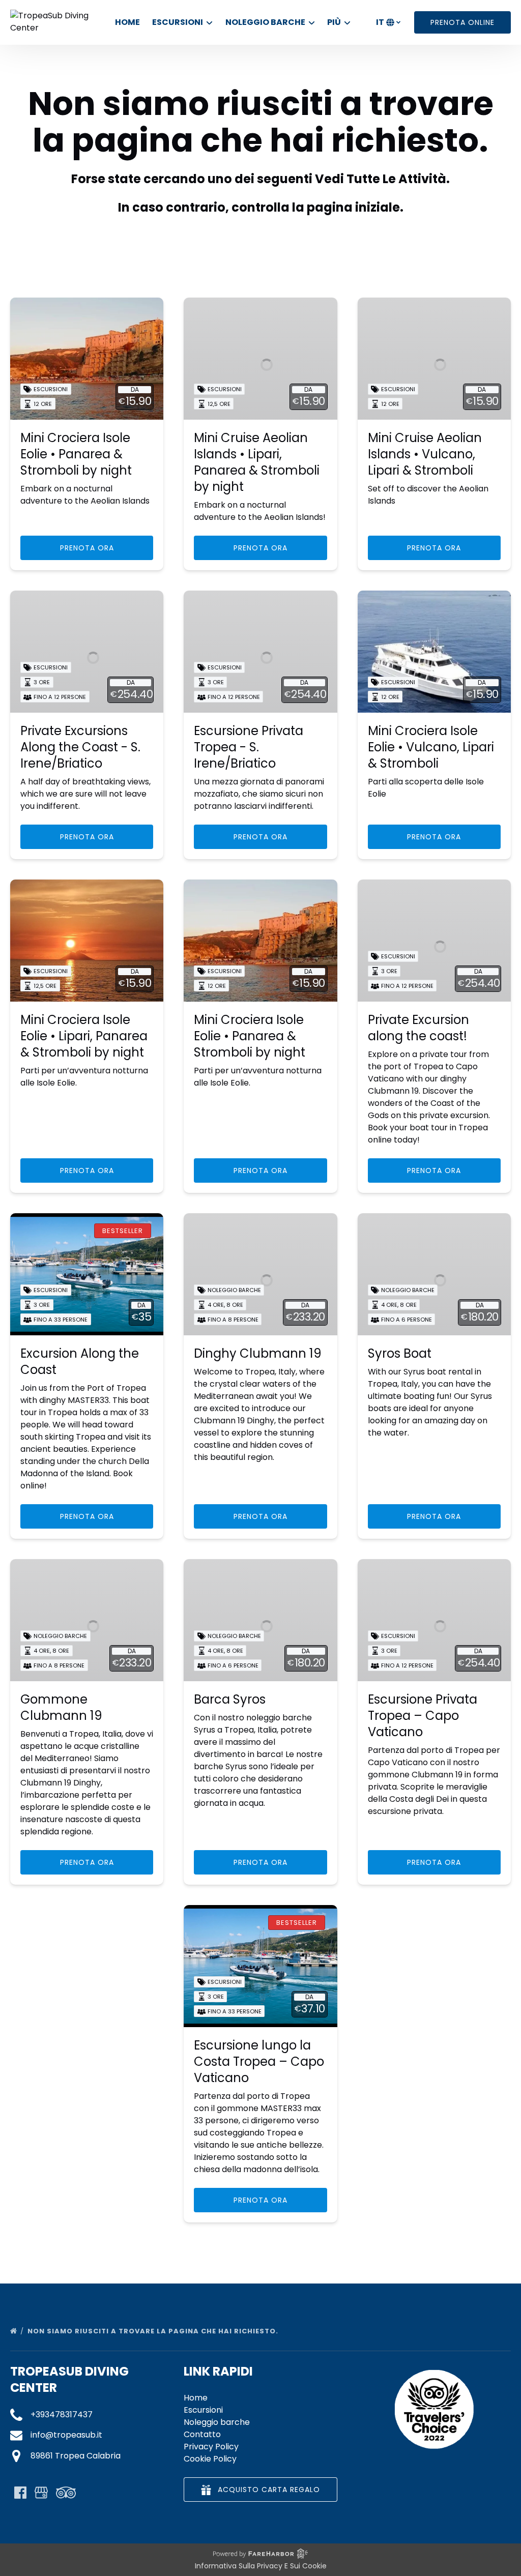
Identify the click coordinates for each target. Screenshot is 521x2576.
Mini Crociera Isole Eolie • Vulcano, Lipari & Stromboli (431, 747)
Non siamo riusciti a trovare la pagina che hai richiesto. (154, 2331)
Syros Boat (400, 1353)
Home (127, 22)
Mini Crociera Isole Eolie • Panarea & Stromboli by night (76, 454)
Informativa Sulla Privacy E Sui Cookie (261, 2566)
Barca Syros (230, 1699)
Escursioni (203, 2410)
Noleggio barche (217, 2422)
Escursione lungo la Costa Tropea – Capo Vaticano (259, 2061)
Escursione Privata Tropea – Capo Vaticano (423, 1716)
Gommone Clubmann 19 (61, 1707)
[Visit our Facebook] (20, 2493)
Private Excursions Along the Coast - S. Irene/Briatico (80, 747)
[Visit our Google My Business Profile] (41, 2493)
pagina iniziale (353, 207)
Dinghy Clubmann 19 (258, 1353)
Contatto (202, 2434)
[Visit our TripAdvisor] (66, 2493)
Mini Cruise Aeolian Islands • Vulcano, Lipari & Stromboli (425, 454)
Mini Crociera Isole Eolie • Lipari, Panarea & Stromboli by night (84, 1036)
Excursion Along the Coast (80, 1362)
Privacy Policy (211, 2447)
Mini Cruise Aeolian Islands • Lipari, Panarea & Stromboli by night (257, 462)
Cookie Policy (210, 2459)
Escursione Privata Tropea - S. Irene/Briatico (249, 747)
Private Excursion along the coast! (418, 1028)
